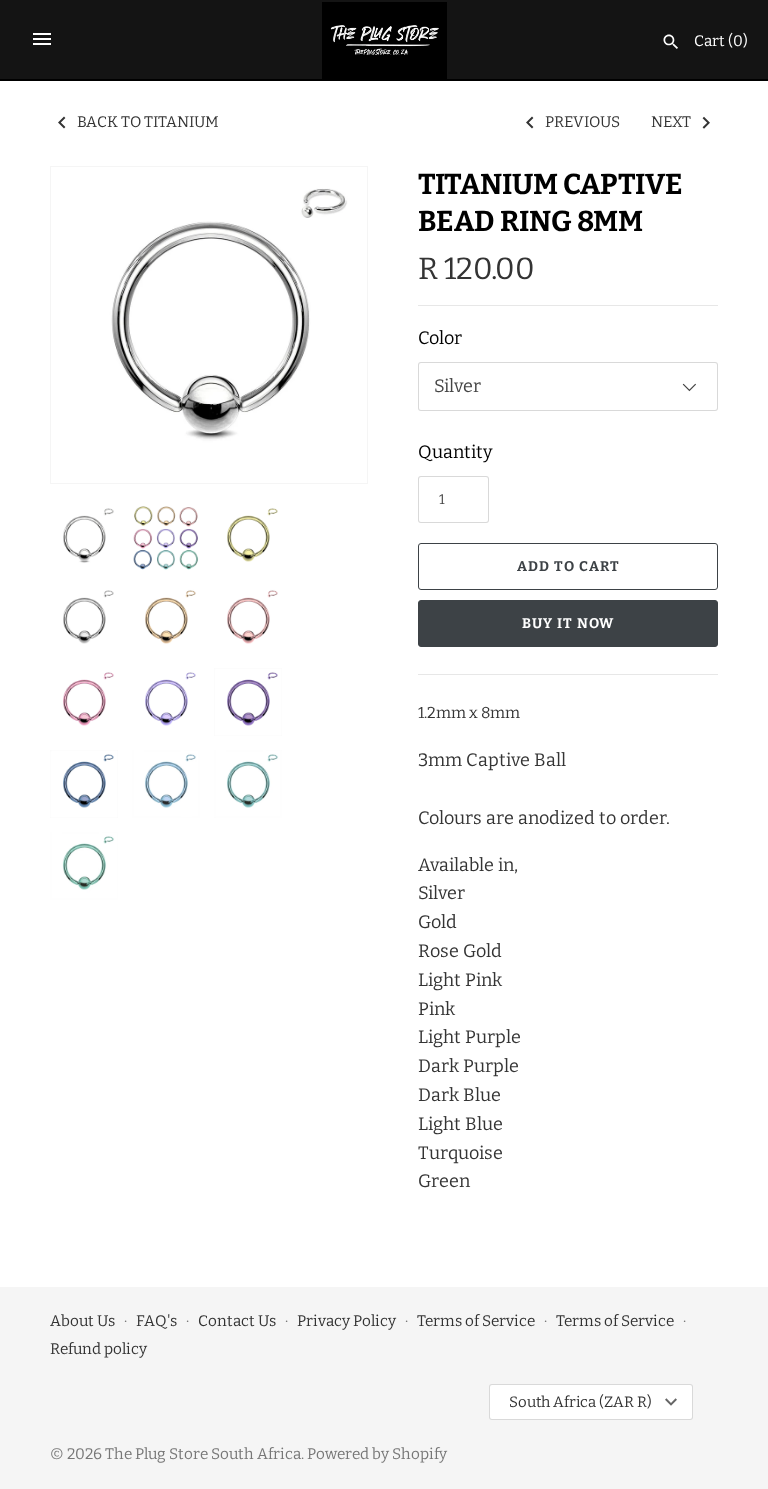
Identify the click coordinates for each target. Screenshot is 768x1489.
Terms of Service (476, 1321)
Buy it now (568, 623)
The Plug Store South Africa (203, 1454)
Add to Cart (568, 566)
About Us (82, 1321)
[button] (325, 325)
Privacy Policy (346, 1321)
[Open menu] (42, 39)
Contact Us (237, 1321)
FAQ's (156, 1321)
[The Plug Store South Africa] (384, 40)
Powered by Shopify (377, 1454)
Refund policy (98, 1349)
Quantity (455, 452)
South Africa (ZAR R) (580, 1402)
